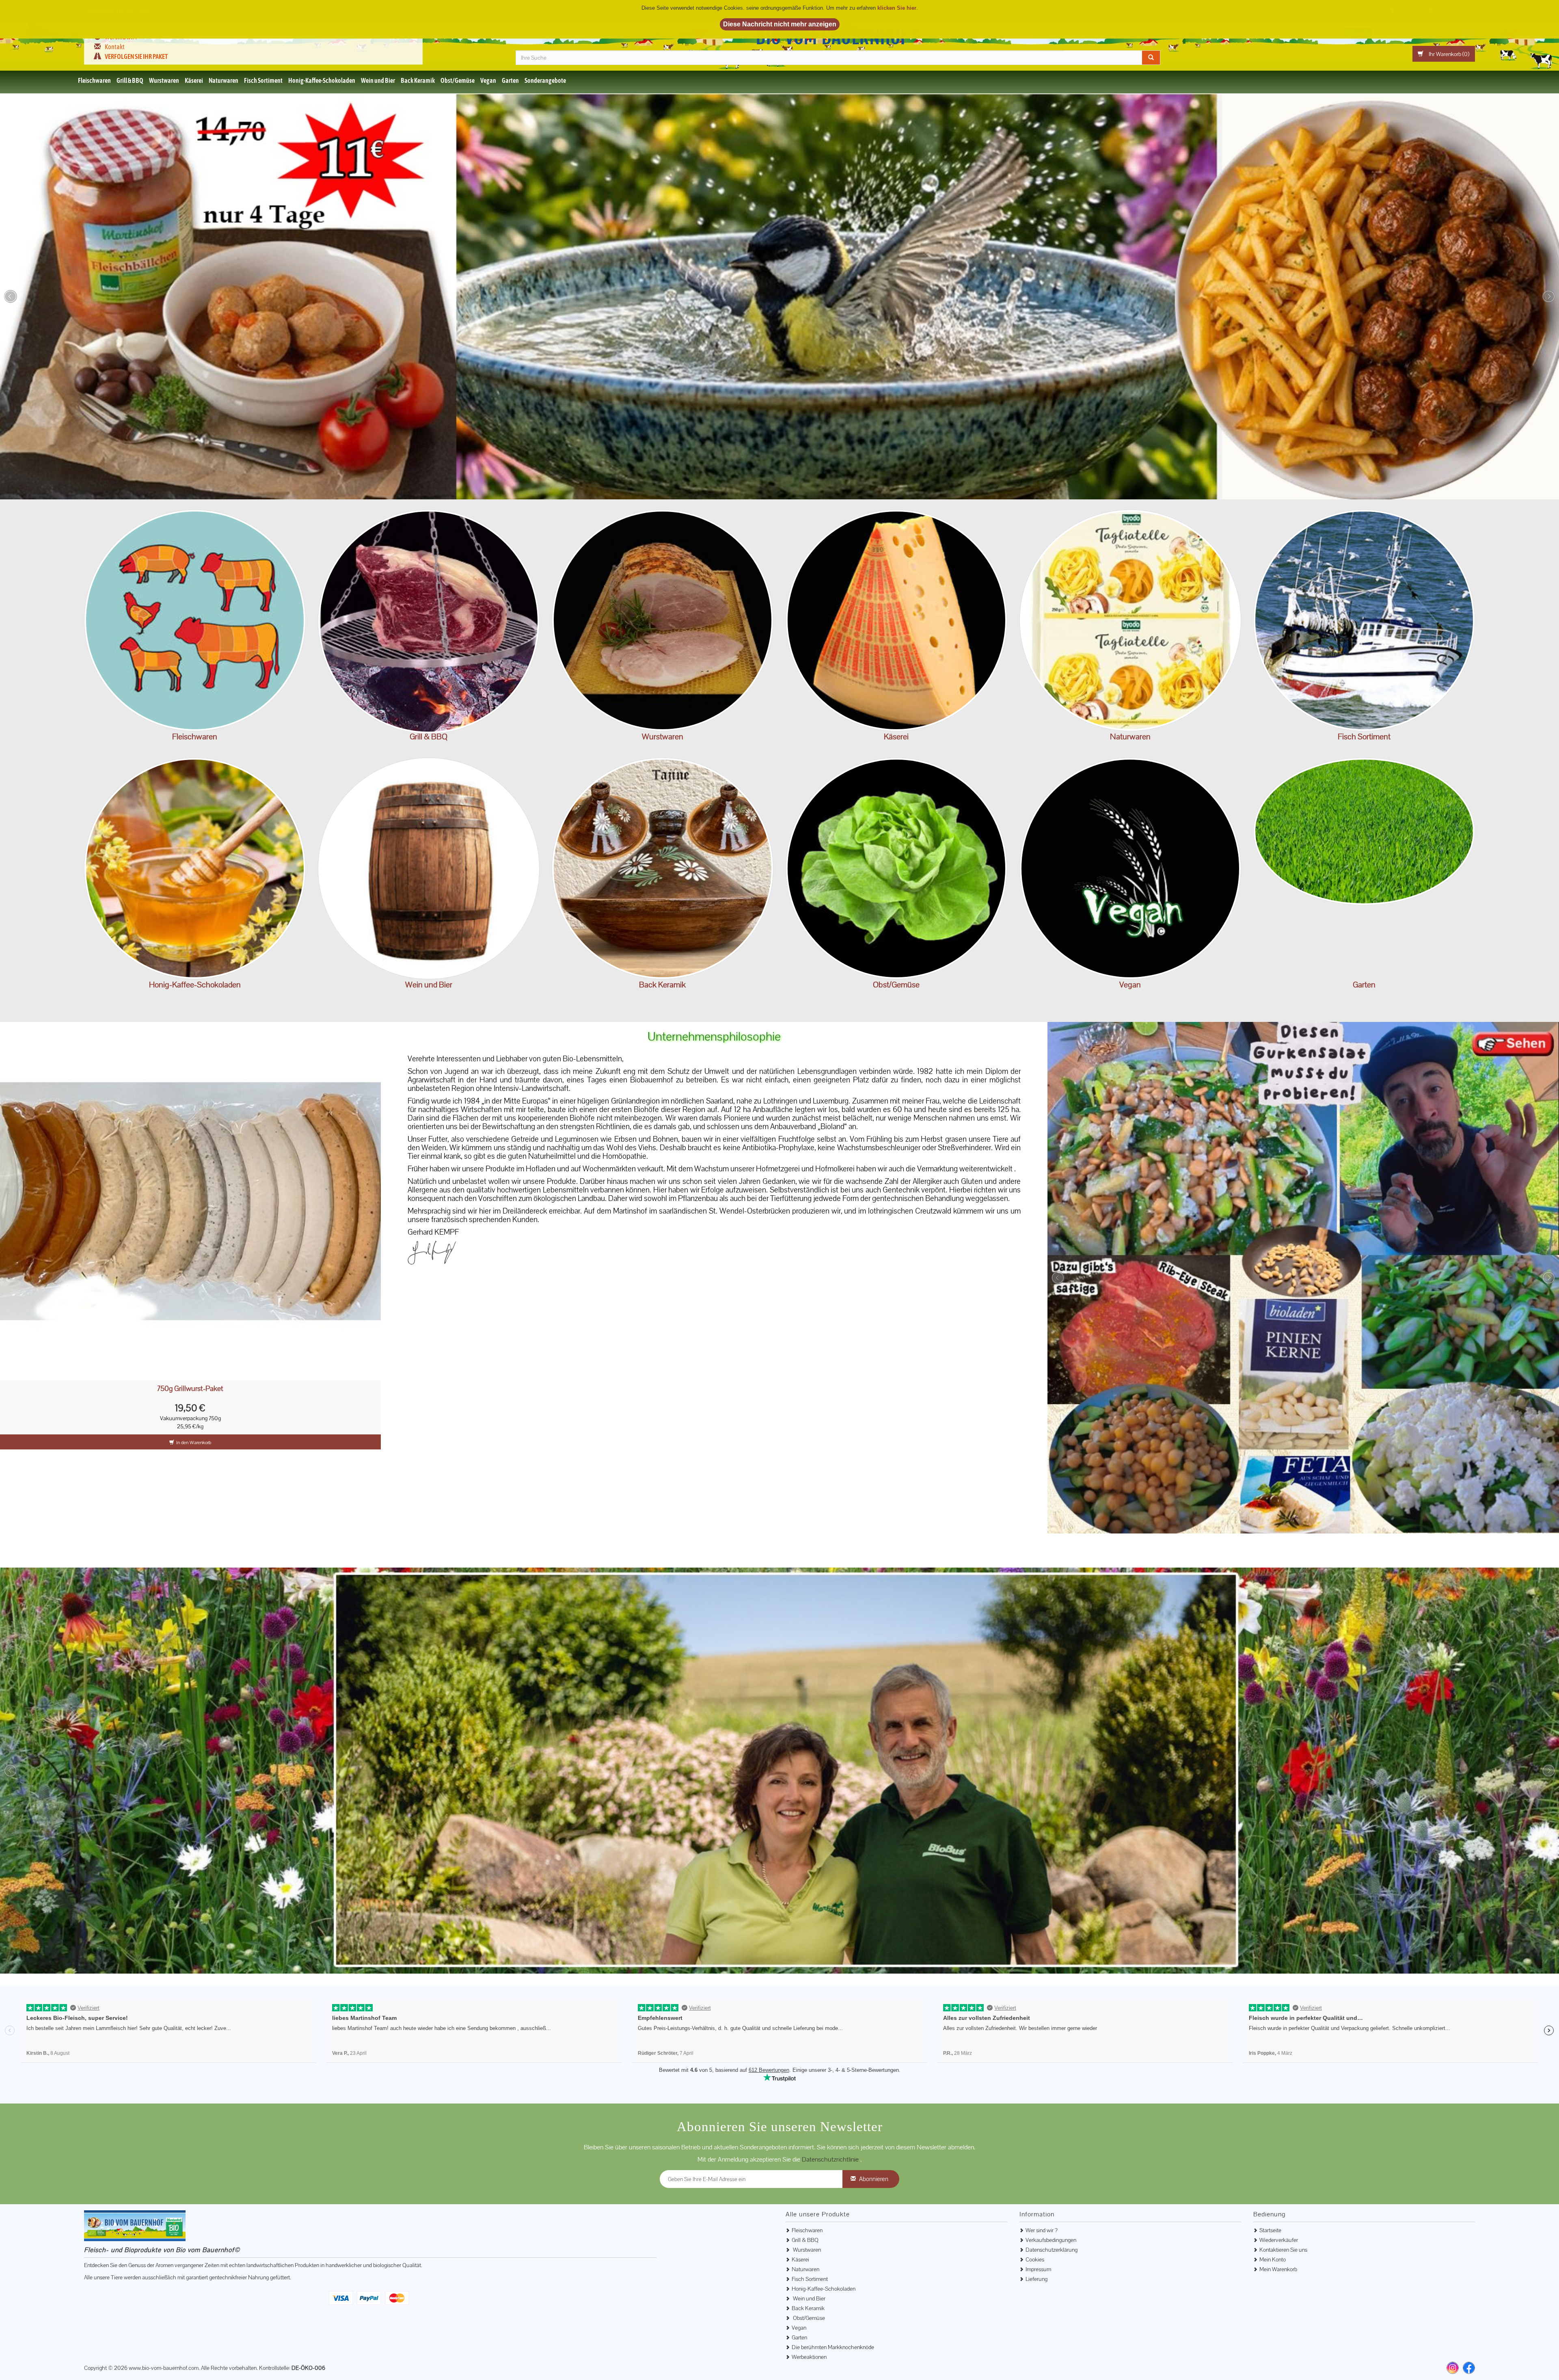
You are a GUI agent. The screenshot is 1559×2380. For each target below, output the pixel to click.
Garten (510, 80)
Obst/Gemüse (458, 80)
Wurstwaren (164, 80)
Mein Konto (1273, 2212)
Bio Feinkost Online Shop (1130, 620)
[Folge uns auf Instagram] (1456, 32)
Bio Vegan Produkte (1130, 868)
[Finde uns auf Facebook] (1469, 2320)
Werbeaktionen (809, 2309)
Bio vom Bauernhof (838, 37)
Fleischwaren (94, 80)
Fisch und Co (1364, 620)
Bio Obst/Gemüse (896, 868)
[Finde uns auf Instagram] (1453, 2320)
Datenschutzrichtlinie (831, 2112)
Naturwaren (223, 80)
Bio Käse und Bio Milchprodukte (896, 620)
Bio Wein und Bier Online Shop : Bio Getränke (429, 868)
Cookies (1035, 2212)
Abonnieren (874, 2131)
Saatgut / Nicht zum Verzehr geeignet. (1364, 868)
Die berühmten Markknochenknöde (833, 2300)
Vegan (488, 80)
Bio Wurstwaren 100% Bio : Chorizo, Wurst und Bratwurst (662, 620)
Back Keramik (418, 80)
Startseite (1270, 2183)
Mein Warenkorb (1278, 2222)
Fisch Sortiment (263, 80)
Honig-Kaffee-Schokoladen (322, 80)
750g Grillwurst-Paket (190, 1389)
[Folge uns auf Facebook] (1470, 32)
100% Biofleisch (195, 620)
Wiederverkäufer (1279, 2192)
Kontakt (115, 47)
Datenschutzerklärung (1052, 2202)
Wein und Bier (378, 80)
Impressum (1038, 2222)
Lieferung (1036, 2231)
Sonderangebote (545, 80)
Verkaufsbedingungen (1051, 2192)
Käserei (194, 80)
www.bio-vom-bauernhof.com (164, 2320)
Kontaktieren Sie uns (1283, 2202)
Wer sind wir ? (121, 37)
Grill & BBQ (130, 80)
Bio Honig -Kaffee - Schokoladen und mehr (195, 868)
